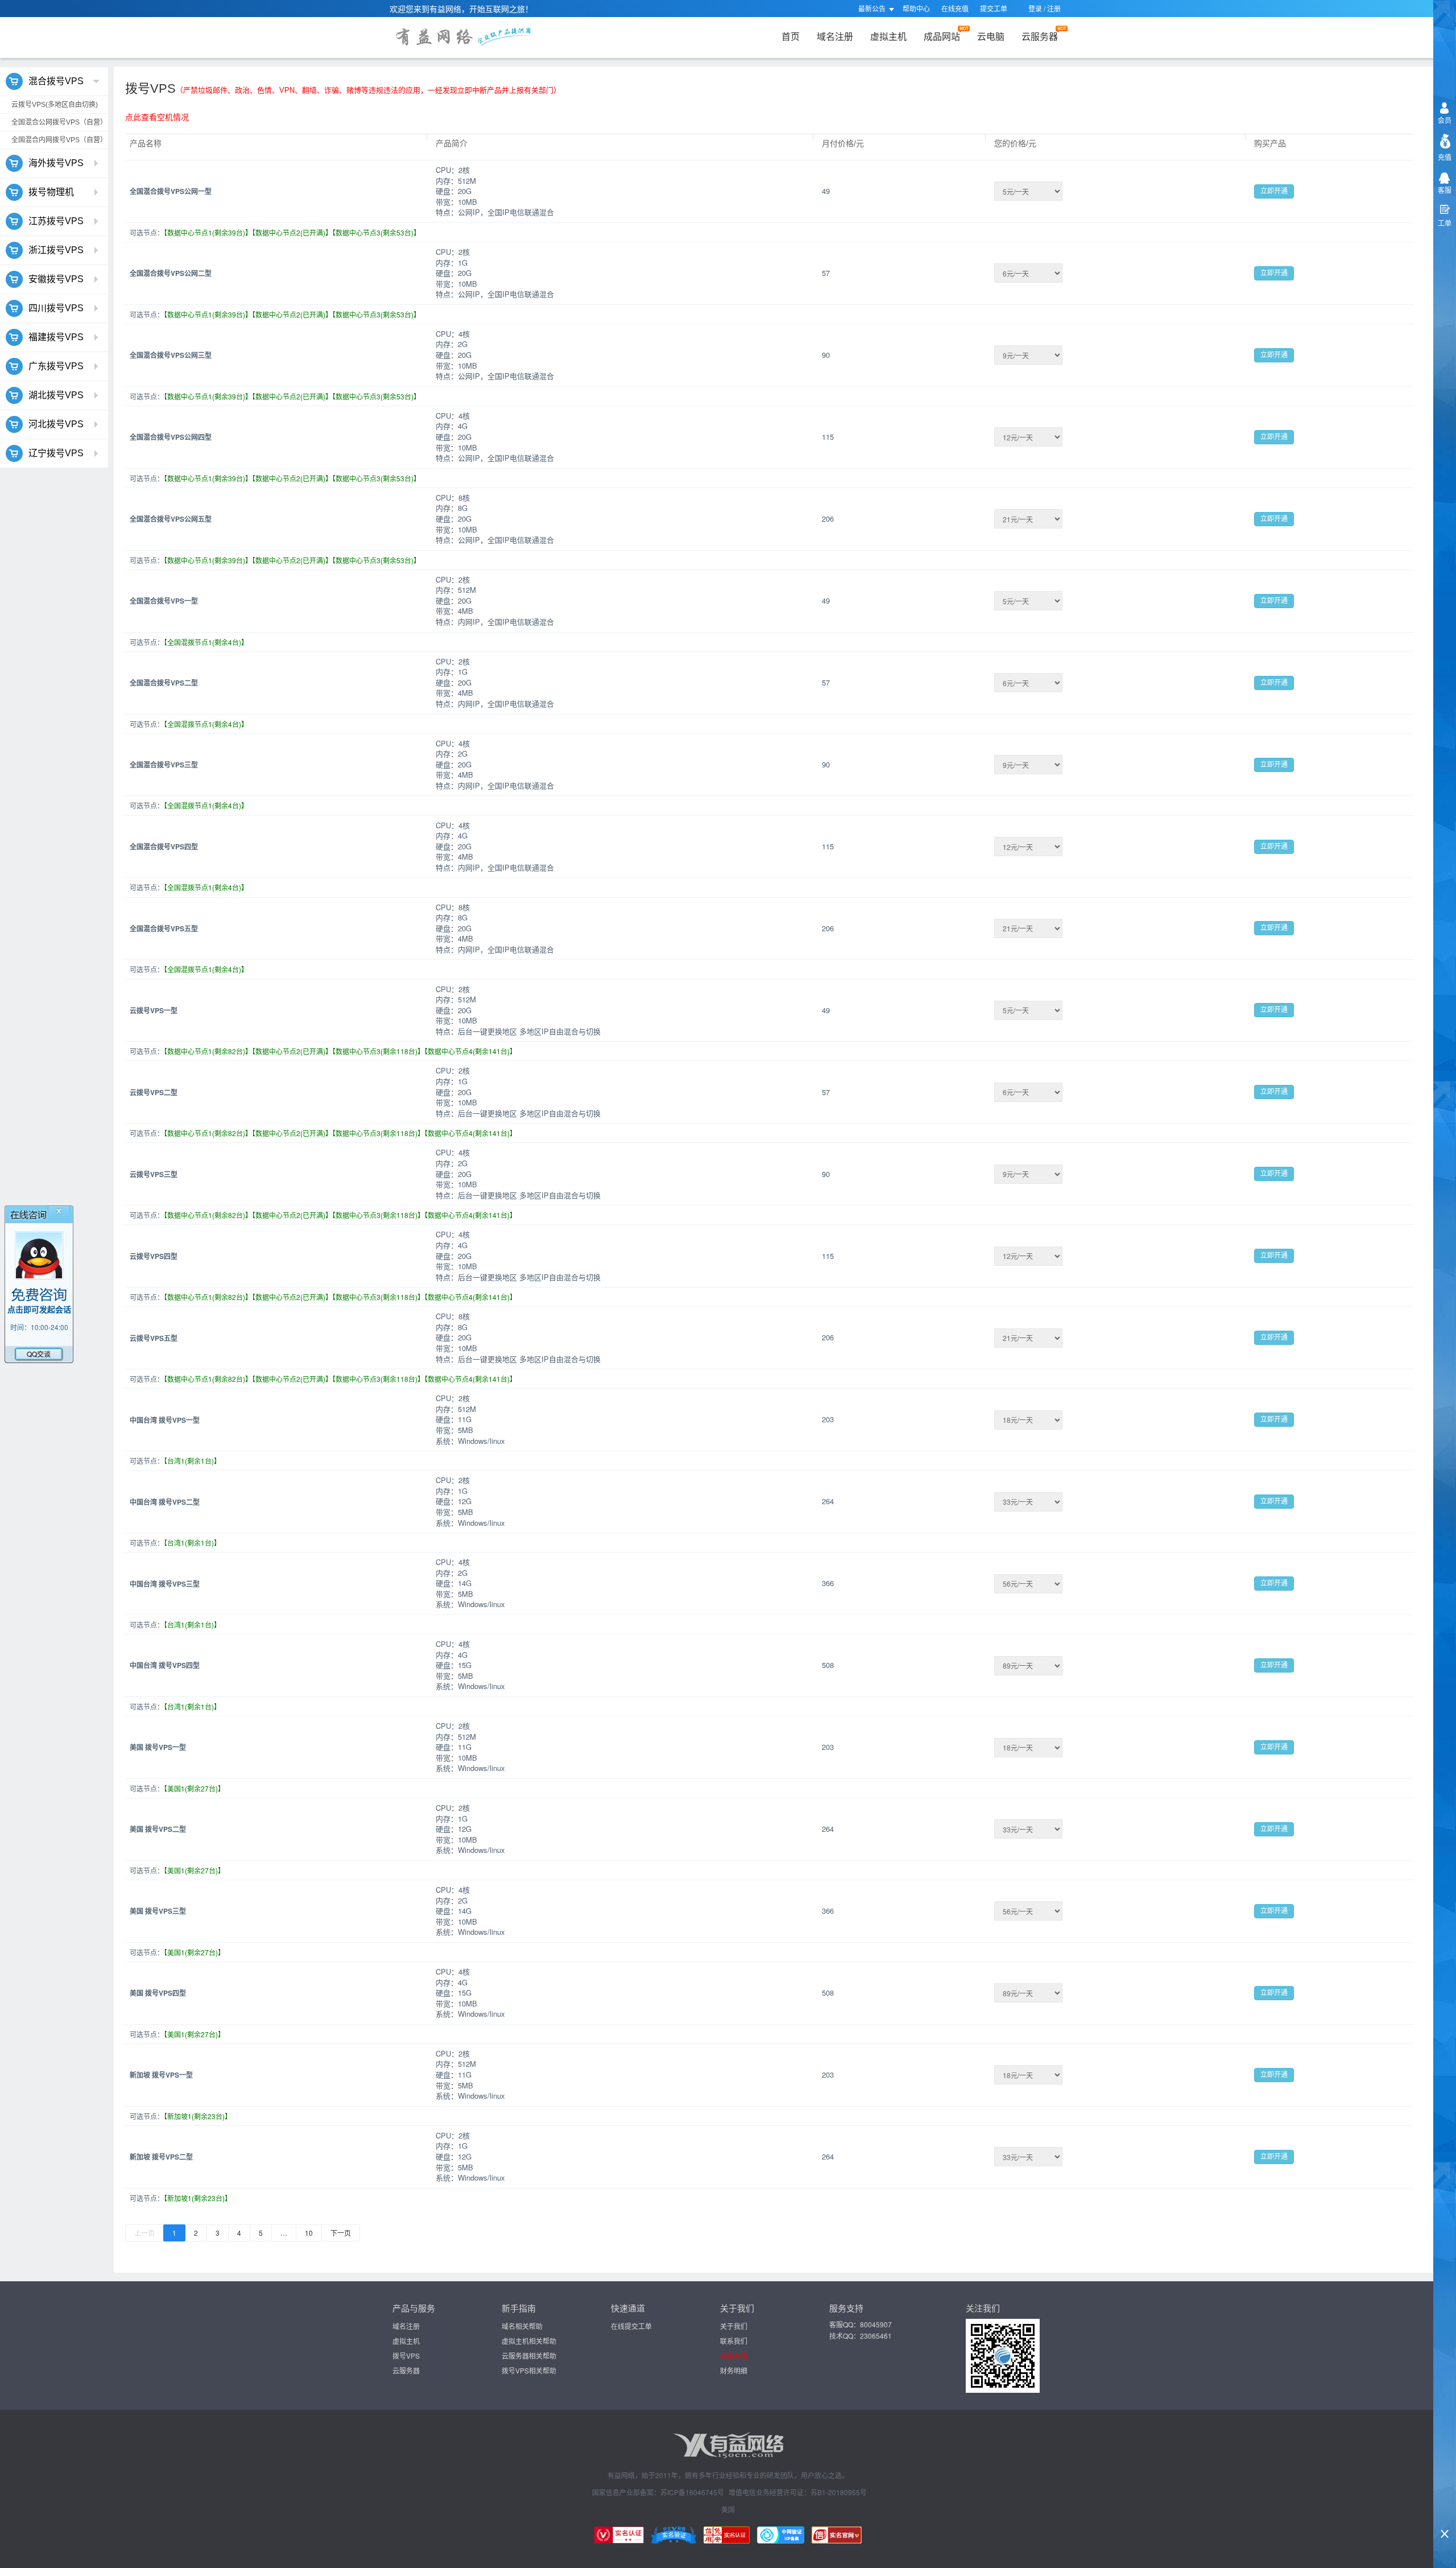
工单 (1445, 223)
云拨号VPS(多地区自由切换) (55, 105)
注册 (1054, 8)
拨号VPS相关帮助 (529, 2370)
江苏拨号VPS (56, 221)
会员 (1445, 120)
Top (1445, 2515)
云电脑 (991, 36)
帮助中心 (916, 8)
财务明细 (734, 2370)
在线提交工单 (631, 2326)
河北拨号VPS (56, 424)
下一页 (341, 2233)
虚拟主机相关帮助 (529, 2341)
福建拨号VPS (56, 337)
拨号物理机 (51, 192)
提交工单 (994, 8)
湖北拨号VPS (56, 395)
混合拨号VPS (56, 81)
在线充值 (955, 8)
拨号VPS (406, 2356)
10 (309, 2233)
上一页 (144, 2233)
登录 (1035, 8)
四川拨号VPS (56, 308)
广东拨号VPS (56, 366)
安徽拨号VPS (56, 279)
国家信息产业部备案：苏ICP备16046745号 (658, 2492)
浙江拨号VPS (56, 250)
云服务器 (1040, 36)
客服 (1445, 190)
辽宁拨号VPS (56, 453)
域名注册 (835, 36)
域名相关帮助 (522, 2326)
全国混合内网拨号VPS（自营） (59, 140)
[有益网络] (434, 38)
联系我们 (734, 2341)
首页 (791, 36)
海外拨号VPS (56, 163)
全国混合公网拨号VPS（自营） (59, 122)
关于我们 (734, 2326)
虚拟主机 (888, 36)
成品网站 (942, 36)
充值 (1445, 157)
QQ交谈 (39, 1354)
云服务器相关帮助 (529, 2356)
